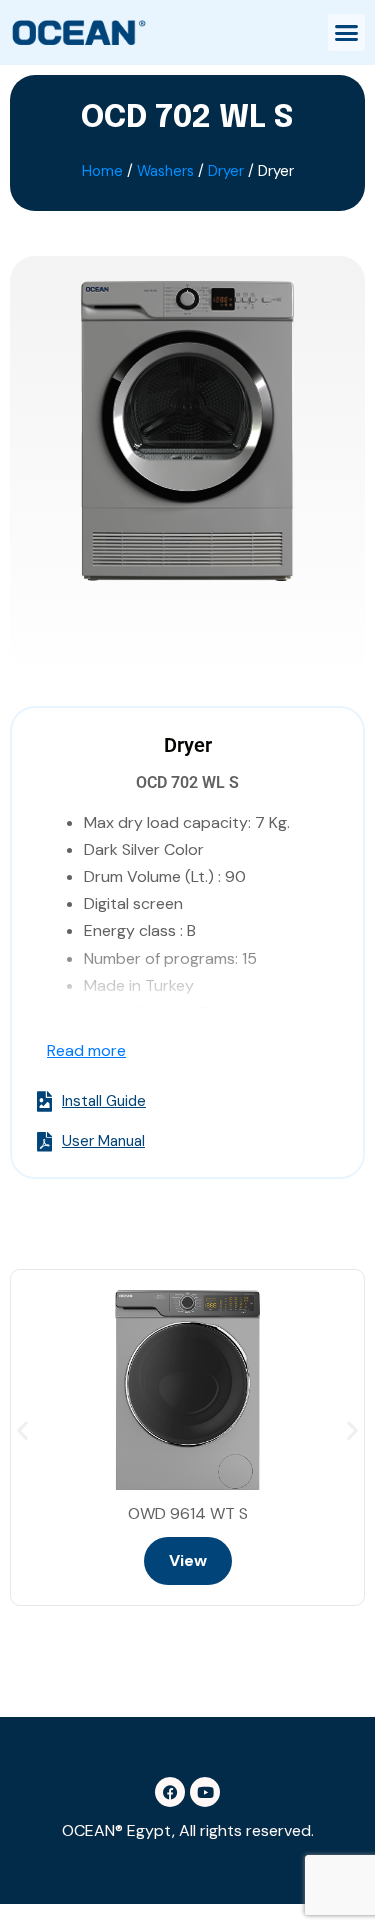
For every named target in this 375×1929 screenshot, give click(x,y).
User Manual (103, 1142)
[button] (347, 33)
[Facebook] (170, 1792)
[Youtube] (205, 1792)
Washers (165, 171)
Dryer (226, 171)
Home (102, 171)
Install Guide (104, 1102)
